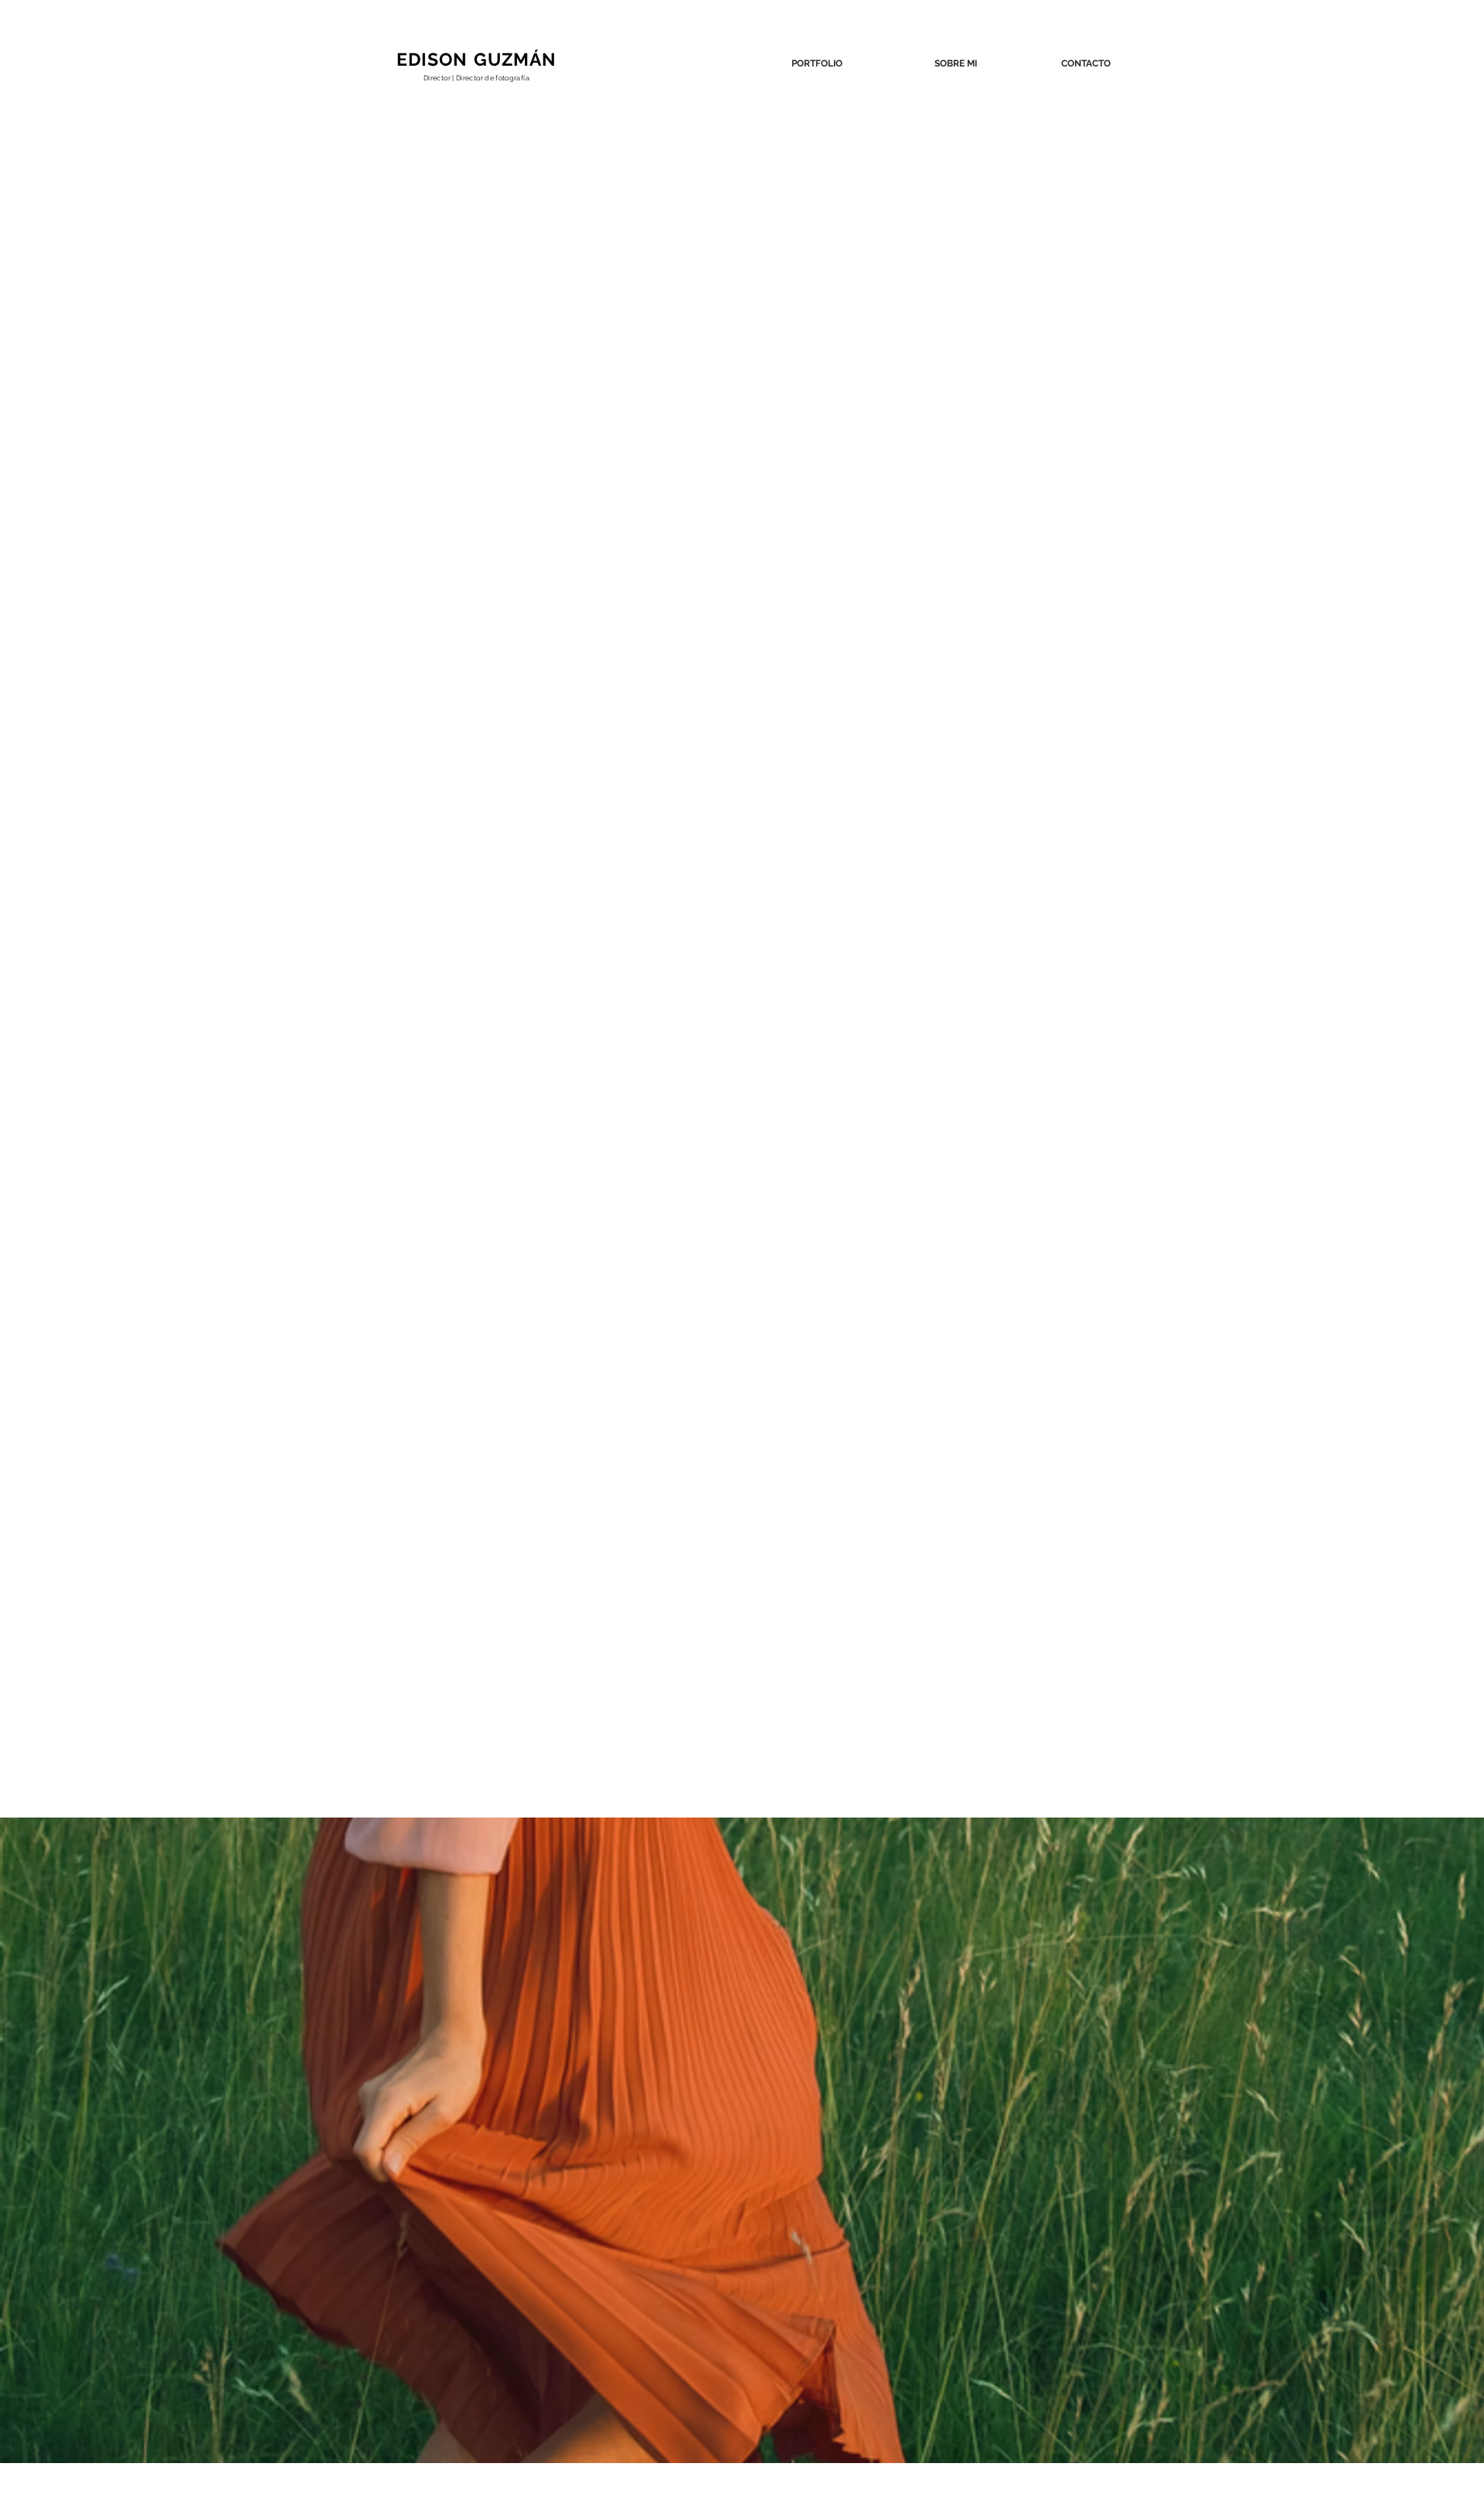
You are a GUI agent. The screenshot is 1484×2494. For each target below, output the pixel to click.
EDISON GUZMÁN (477, 59)
